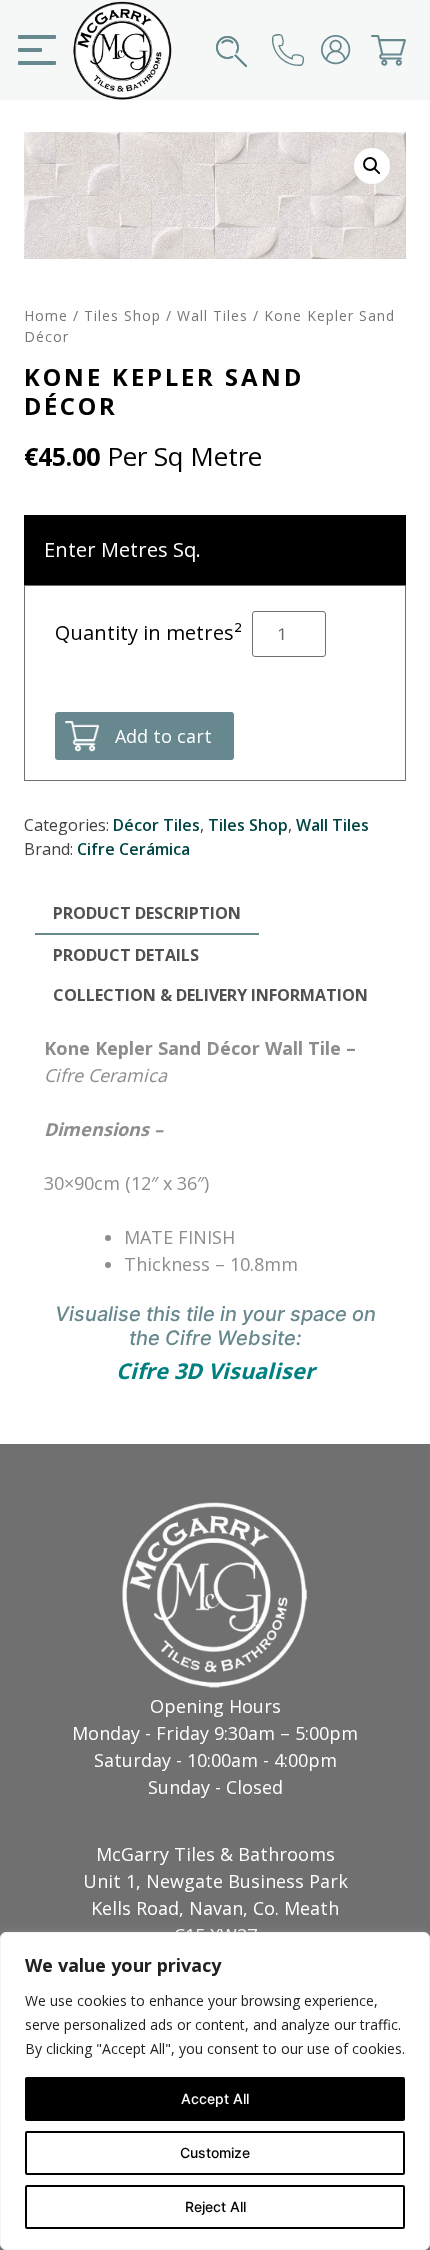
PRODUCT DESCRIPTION (147, 913)
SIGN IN (353, 49)
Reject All (215, 2206)
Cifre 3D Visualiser (215, 1370)
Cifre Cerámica (133, 849)
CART (408, 49)
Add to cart (163, 736)
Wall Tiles (212, 315)
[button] (372, 166)
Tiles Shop (122, 315)
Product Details (126, 955)
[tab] (147, 914)
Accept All (215, 2098)
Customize (215, 2152)
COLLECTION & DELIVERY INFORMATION (210, 995)
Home (46, 315)
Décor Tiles (156, 825)
